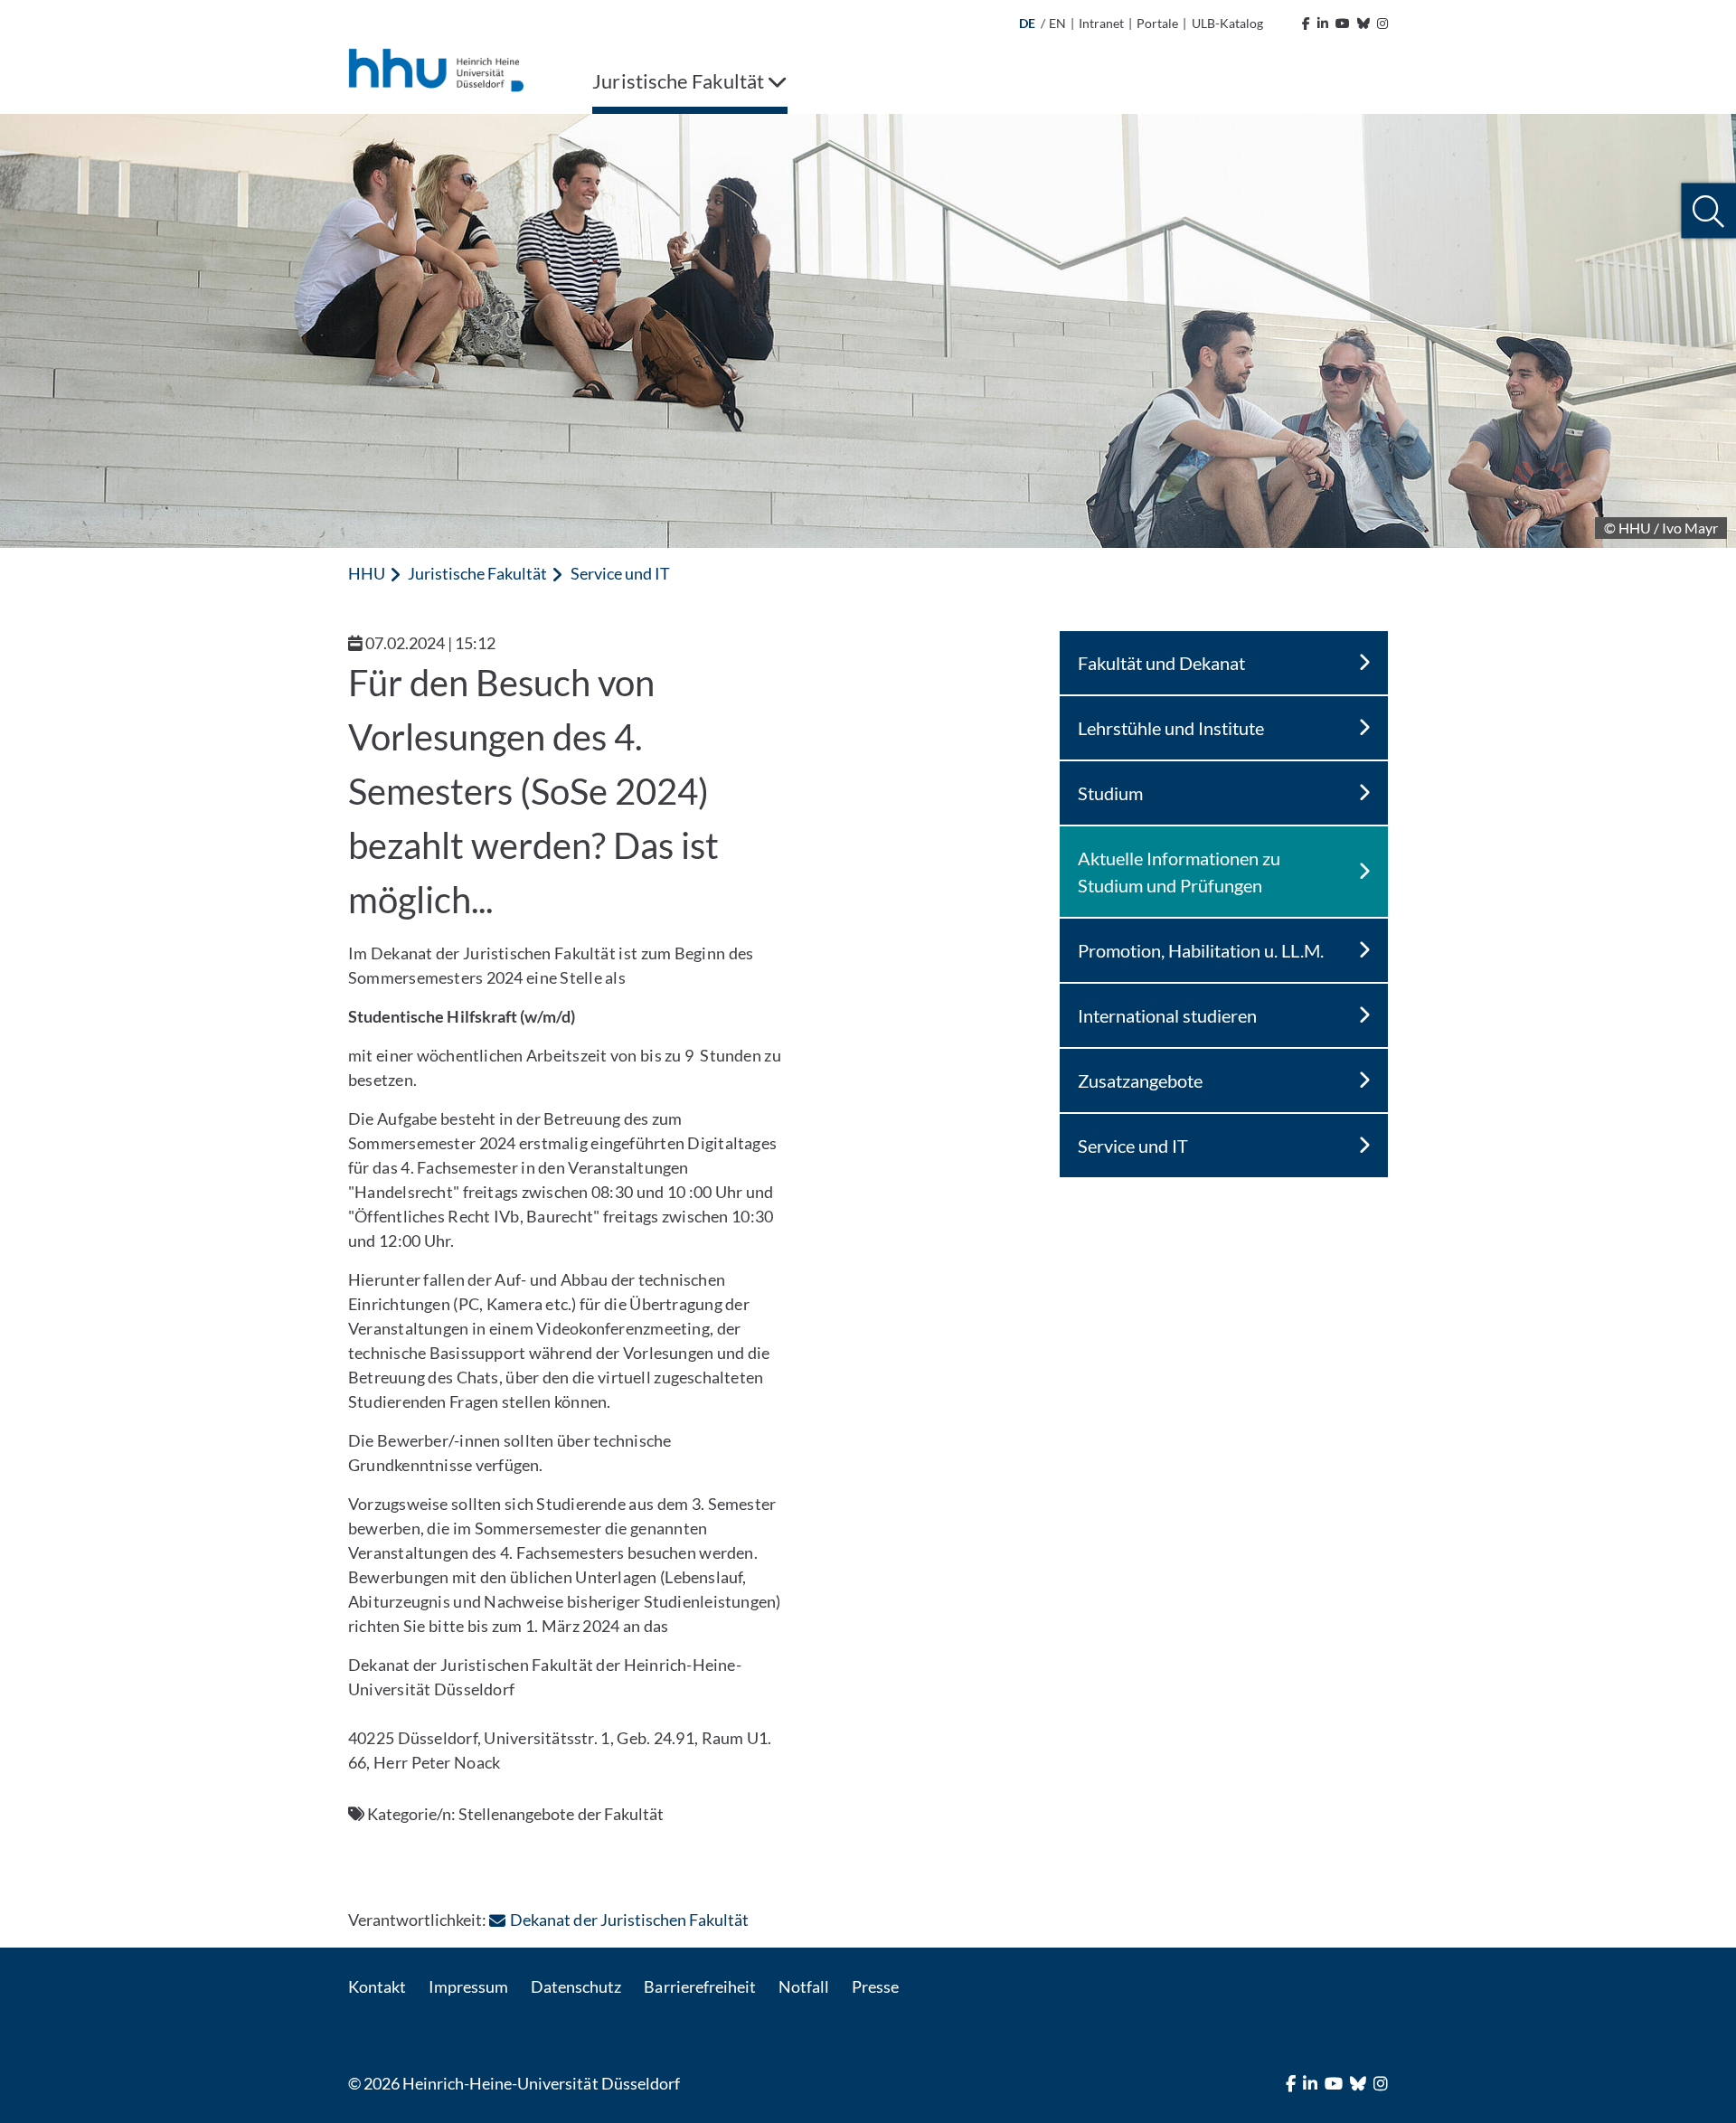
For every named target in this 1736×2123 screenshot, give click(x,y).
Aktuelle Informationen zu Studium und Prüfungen (1179, 872)
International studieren (1167, 1015)
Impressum (468, 1986)
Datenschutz (576, 1986)
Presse (875, 1986)
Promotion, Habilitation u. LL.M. (1201, 950)
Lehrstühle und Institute (1171, 728)
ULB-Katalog (1227, 23)
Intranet (1101, 23)
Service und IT (620, 573)
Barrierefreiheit (699, 1986)
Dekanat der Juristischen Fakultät (629, 1920)
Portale (1157, 23)
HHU (367, 573)
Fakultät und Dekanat (1161, 663)
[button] (1708, 211)
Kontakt (377, 1986)
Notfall (804, 1986)
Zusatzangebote (1140, 1080)
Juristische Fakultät (477, 573)
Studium (1110, 793)
